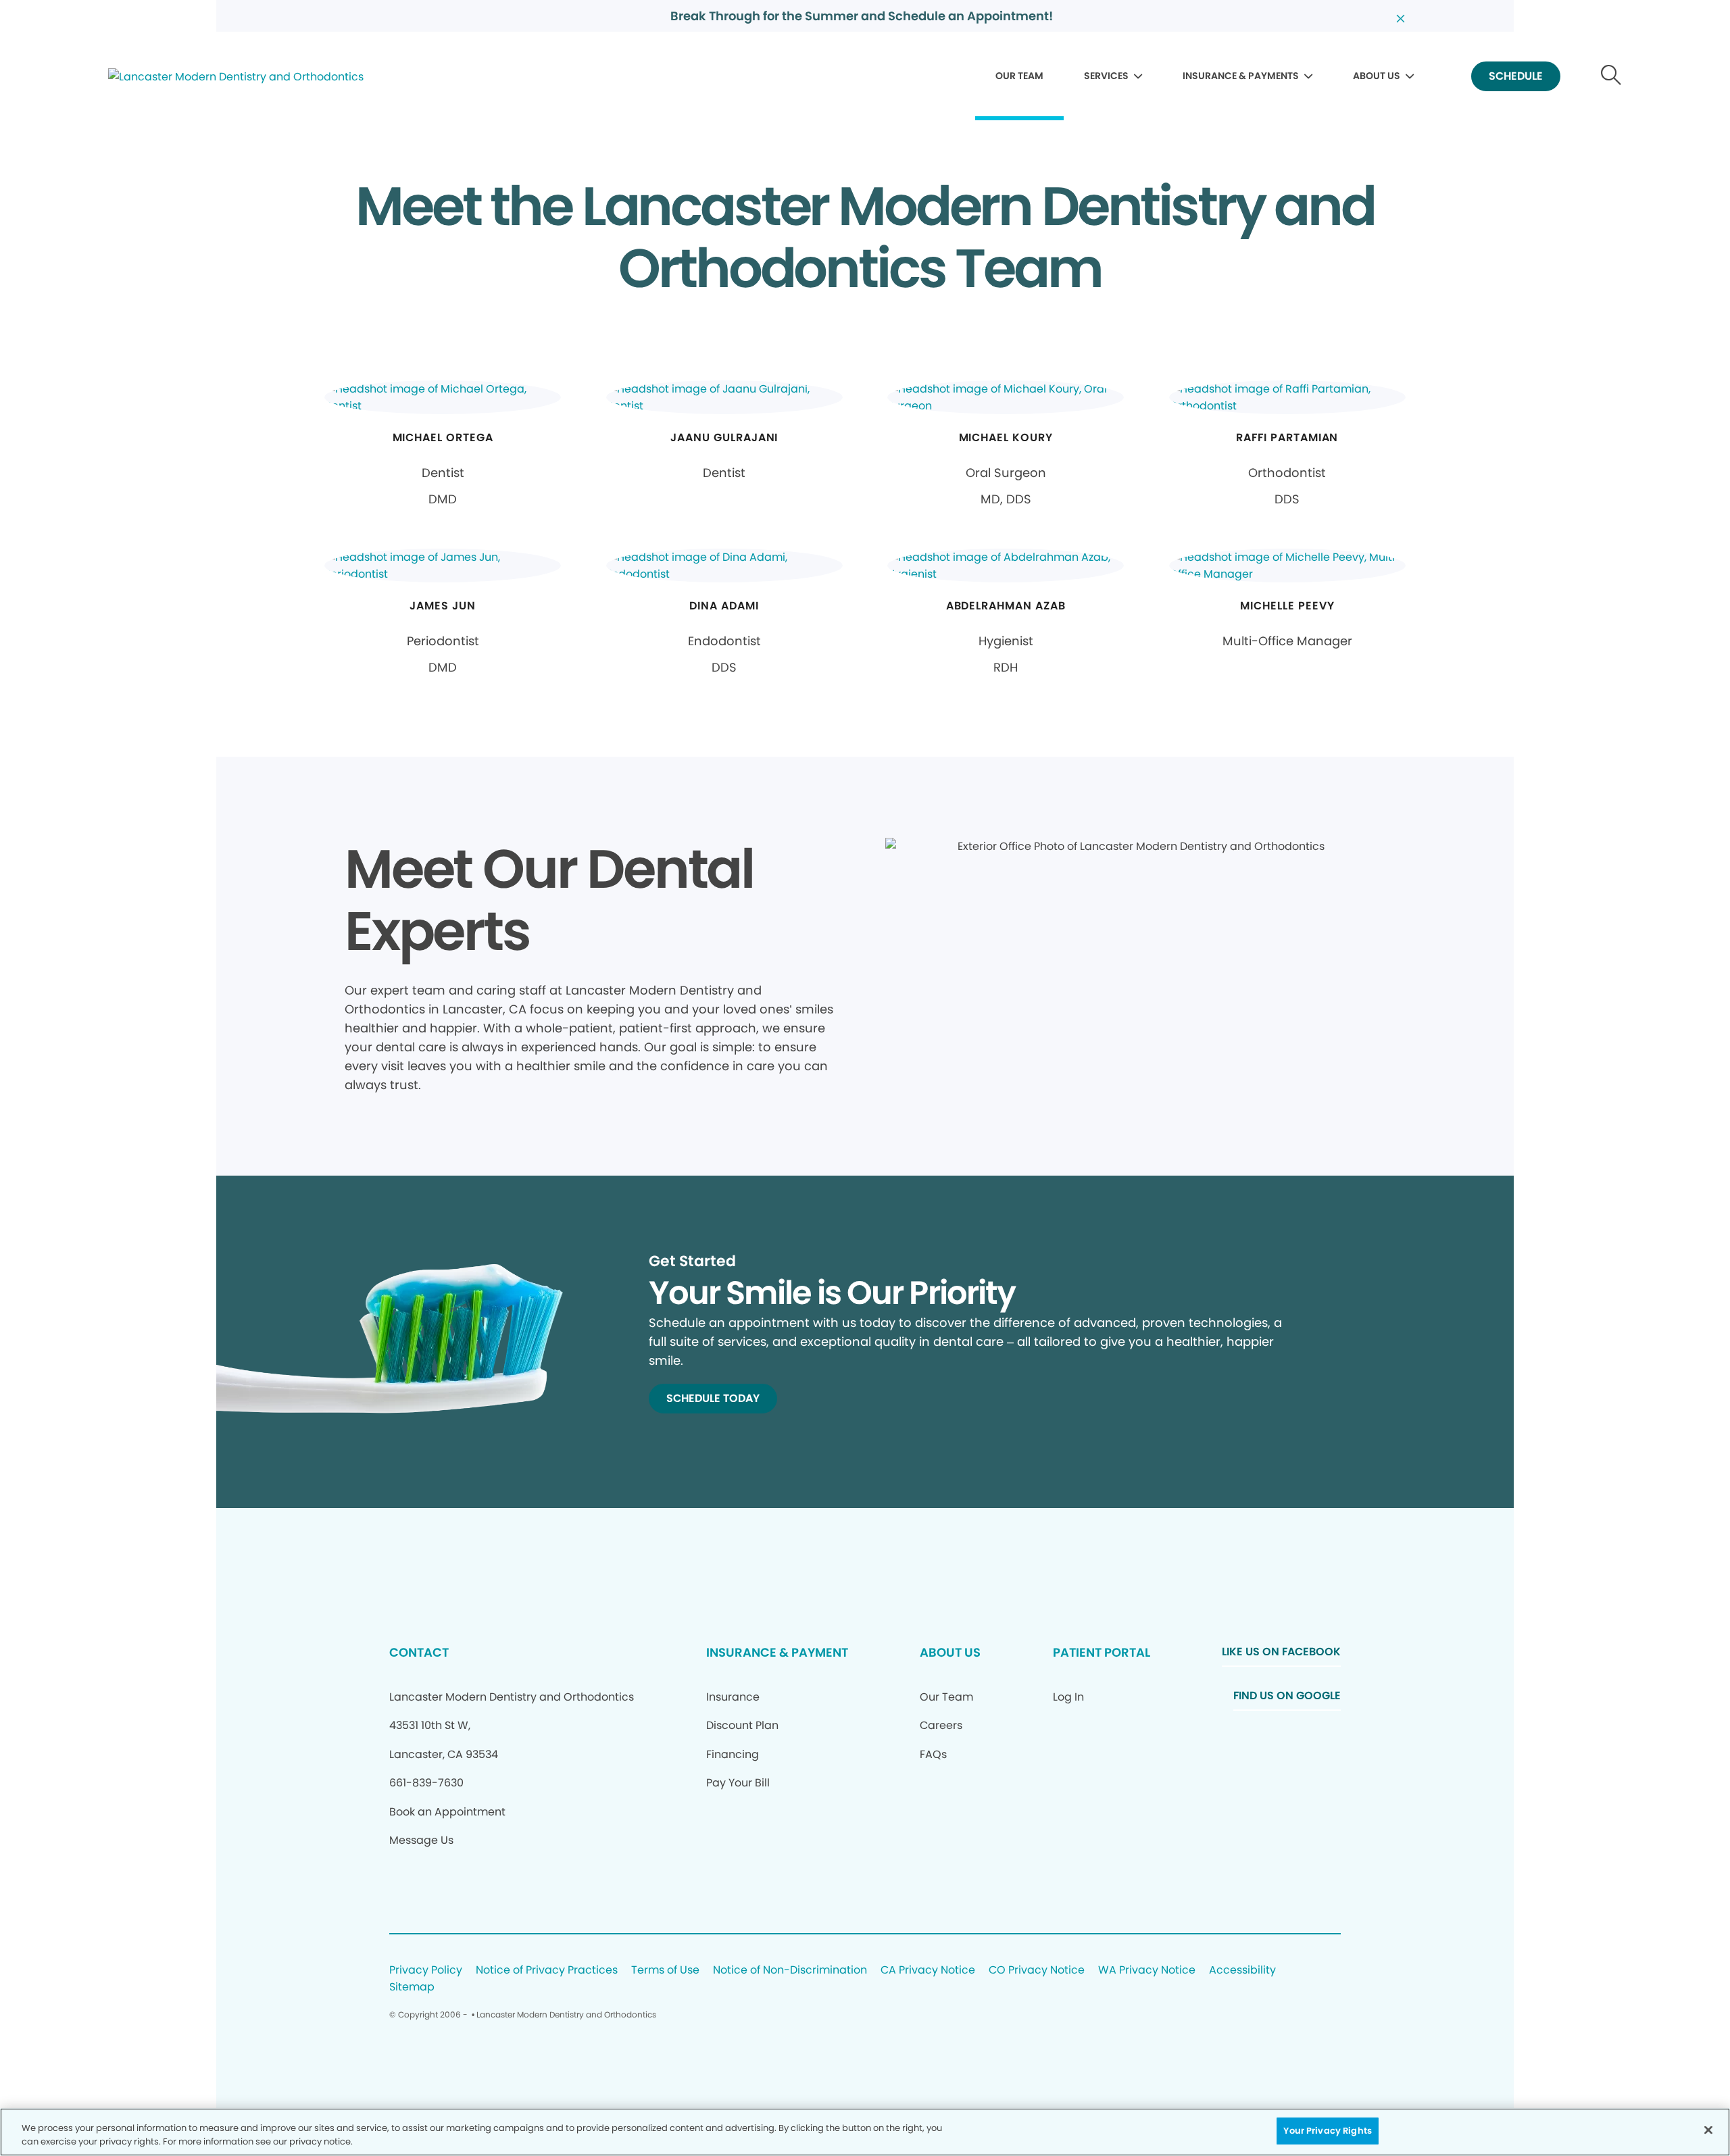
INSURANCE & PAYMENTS (1241, 76)
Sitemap (412, 1987)
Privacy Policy (426, 1971)
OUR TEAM (1019, 76)
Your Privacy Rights (1327, 2131)
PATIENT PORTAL (1102, 1652)
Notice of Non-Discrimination (790, 1971)
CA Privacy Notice (928, 1971)
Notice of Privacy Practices (547, 1971)
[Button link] (1611, 77)
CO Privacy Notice (1037, 1971)
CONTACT (419, 1652)
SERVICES (1106, 76)
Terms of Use (665, 1971)
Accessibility (1242, 1971)
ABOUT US (1377, 76)
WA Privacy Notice (1147, 1971)
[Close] (1708, 2130)
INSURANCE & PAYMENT (777, 1652)
